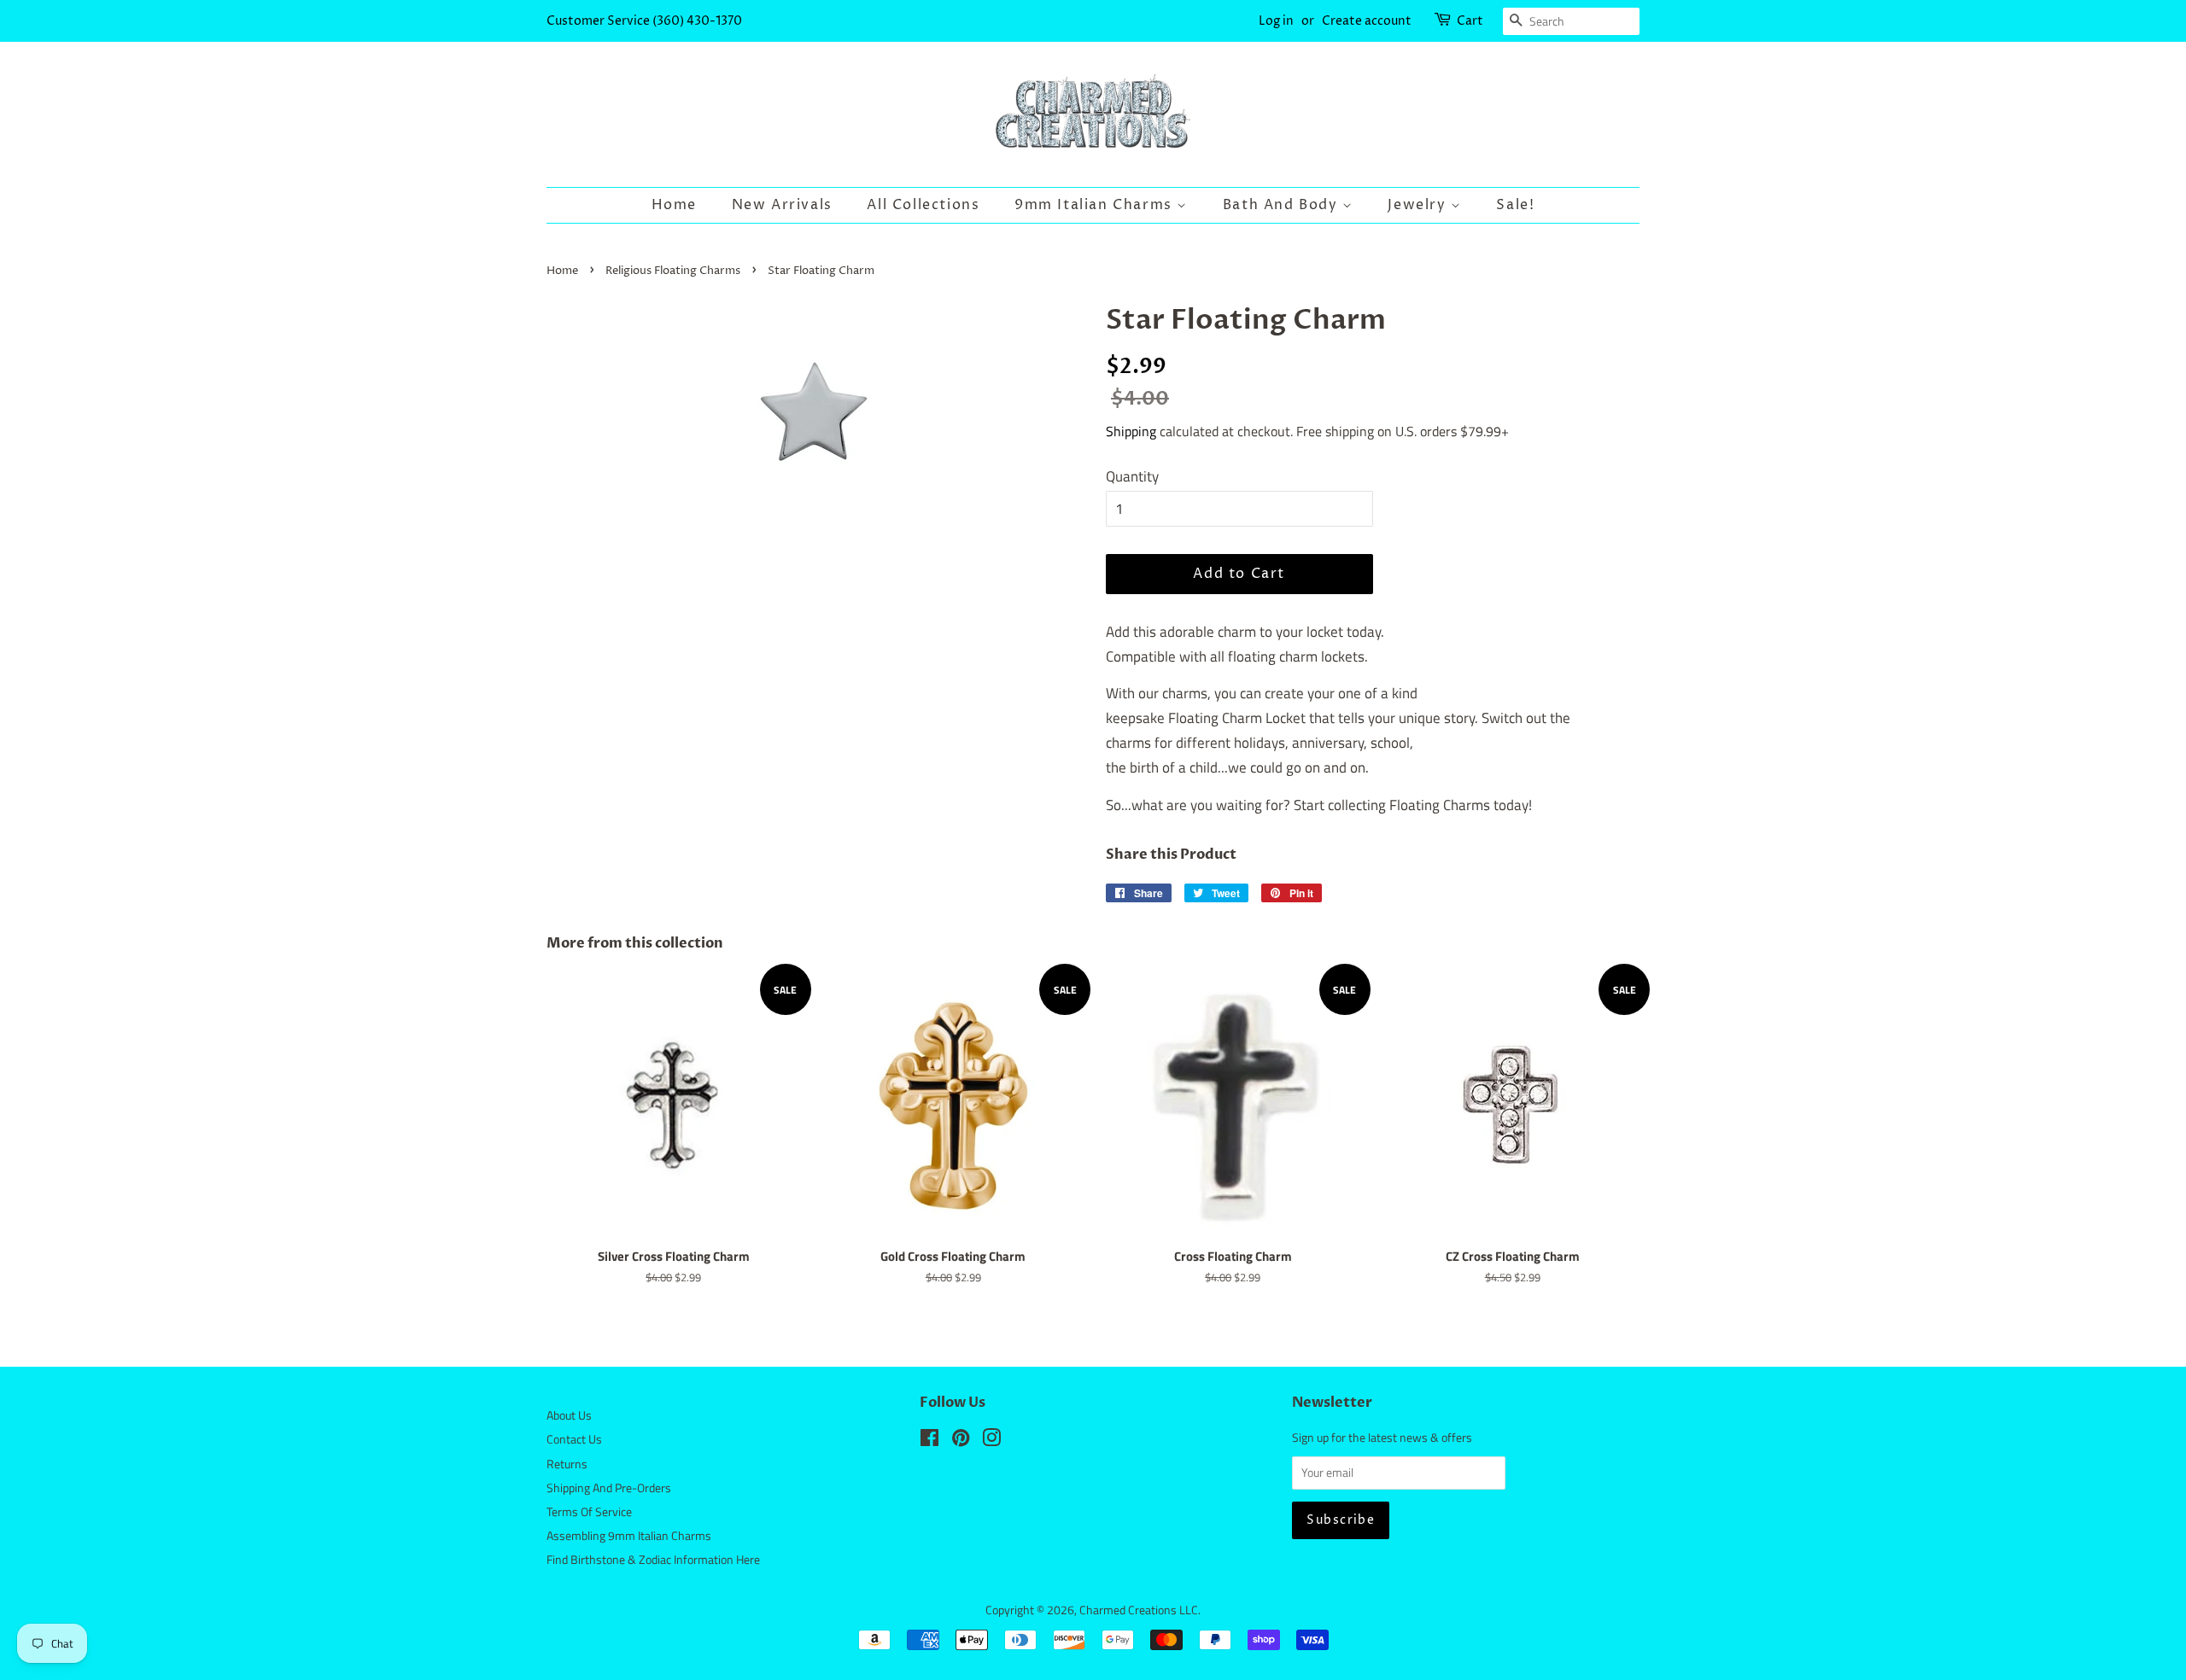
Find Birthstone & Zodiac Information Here (653, 1560)
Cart (1470, 21)
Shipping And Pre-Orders (609, 1488)
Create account (1367, 21)
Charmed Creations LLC (1139, 1610)
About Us (569, 1415)
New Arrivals (782, 205)
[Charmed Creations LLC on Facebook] (929, 1441)
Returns (567, 1464)
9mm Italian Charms (1096, 205)
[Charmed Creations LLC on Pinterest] (961, 1441)
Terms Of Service (589, 1512)
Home (674, 205)
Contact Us (574, 1439)
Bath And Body (1283, 205)
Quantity (1132, 476)
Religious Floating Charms (673, 271)
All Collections (923, 205)
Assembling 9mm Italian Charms (629, 1536)
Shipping (1131, 431)
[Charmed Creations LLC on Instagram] (991, 1441)
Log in (1276, 21)
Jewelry (1419, 205)
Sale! (1515, 205)
